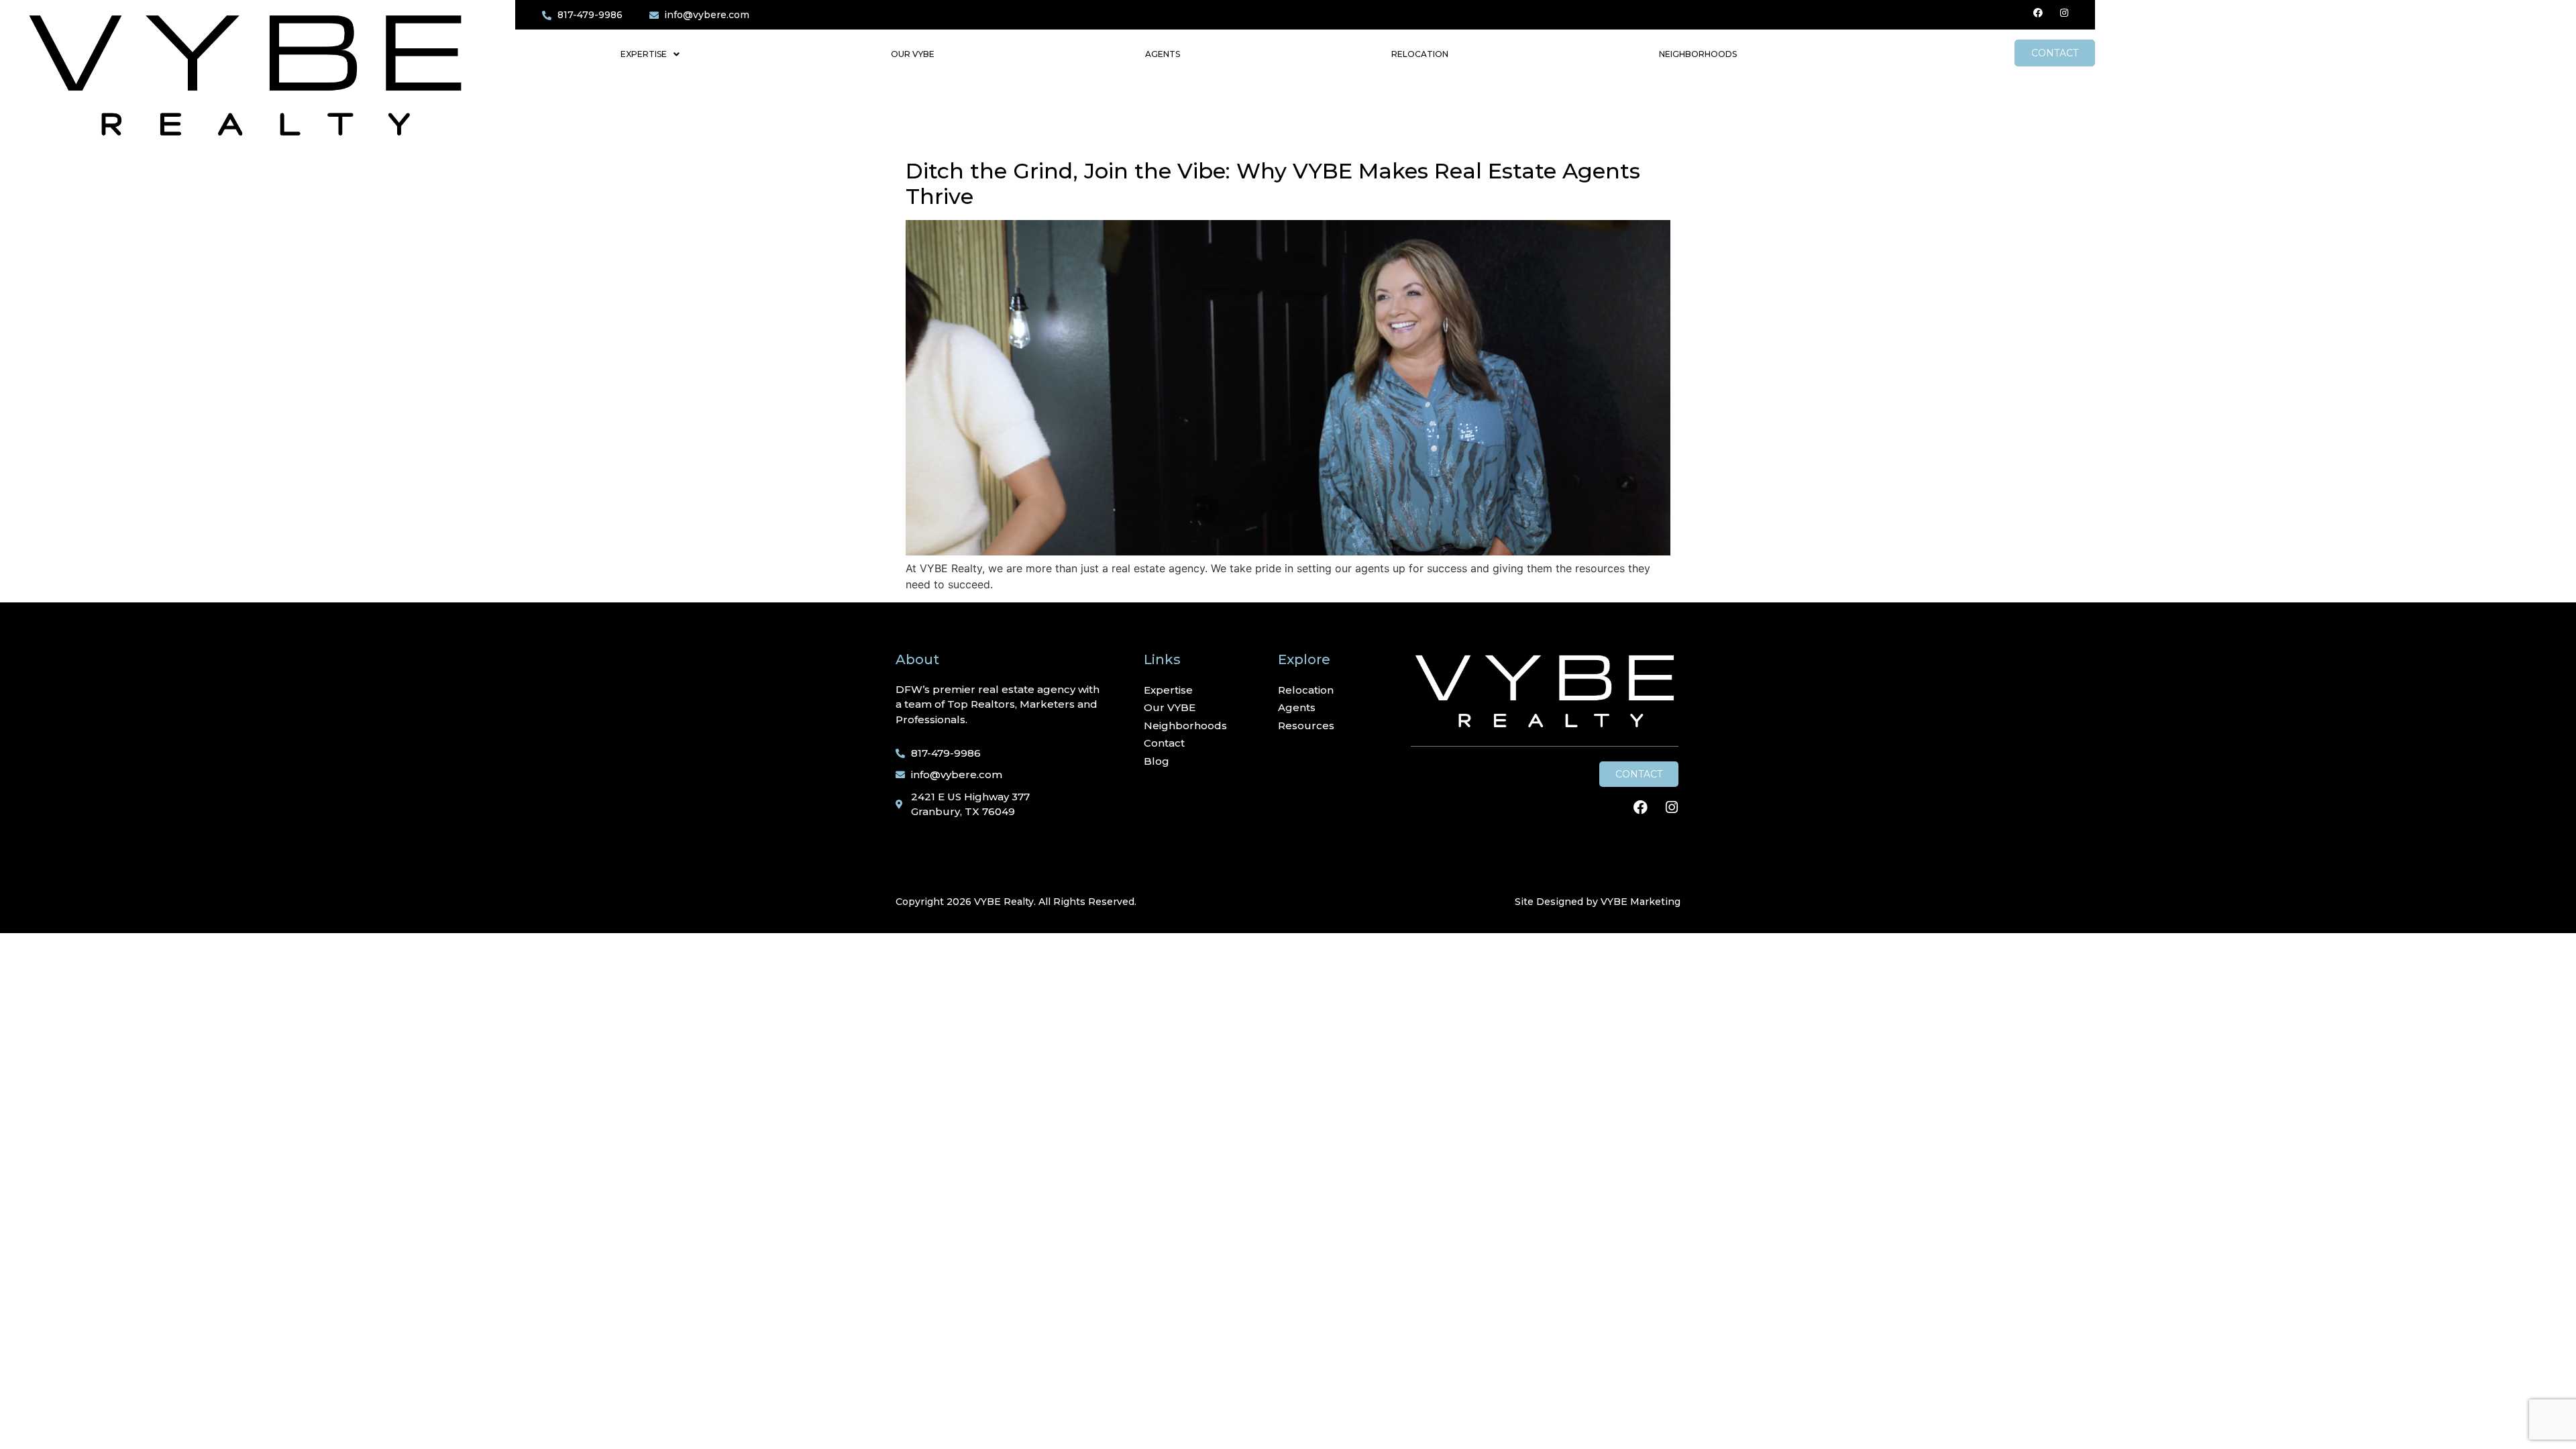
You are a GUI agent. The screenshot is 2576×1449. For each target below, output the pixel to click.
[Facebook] (2038, 13)
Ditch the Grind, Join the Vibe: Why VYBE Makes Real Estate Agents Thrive (1273, 183)
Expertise (644, 54)
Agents (1163, 54)
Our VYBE (913, 54)
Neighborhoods (1698, 54)
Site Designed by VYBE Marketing (1598, 902)
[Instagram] (2064, 13)
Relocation (1420, 54)
